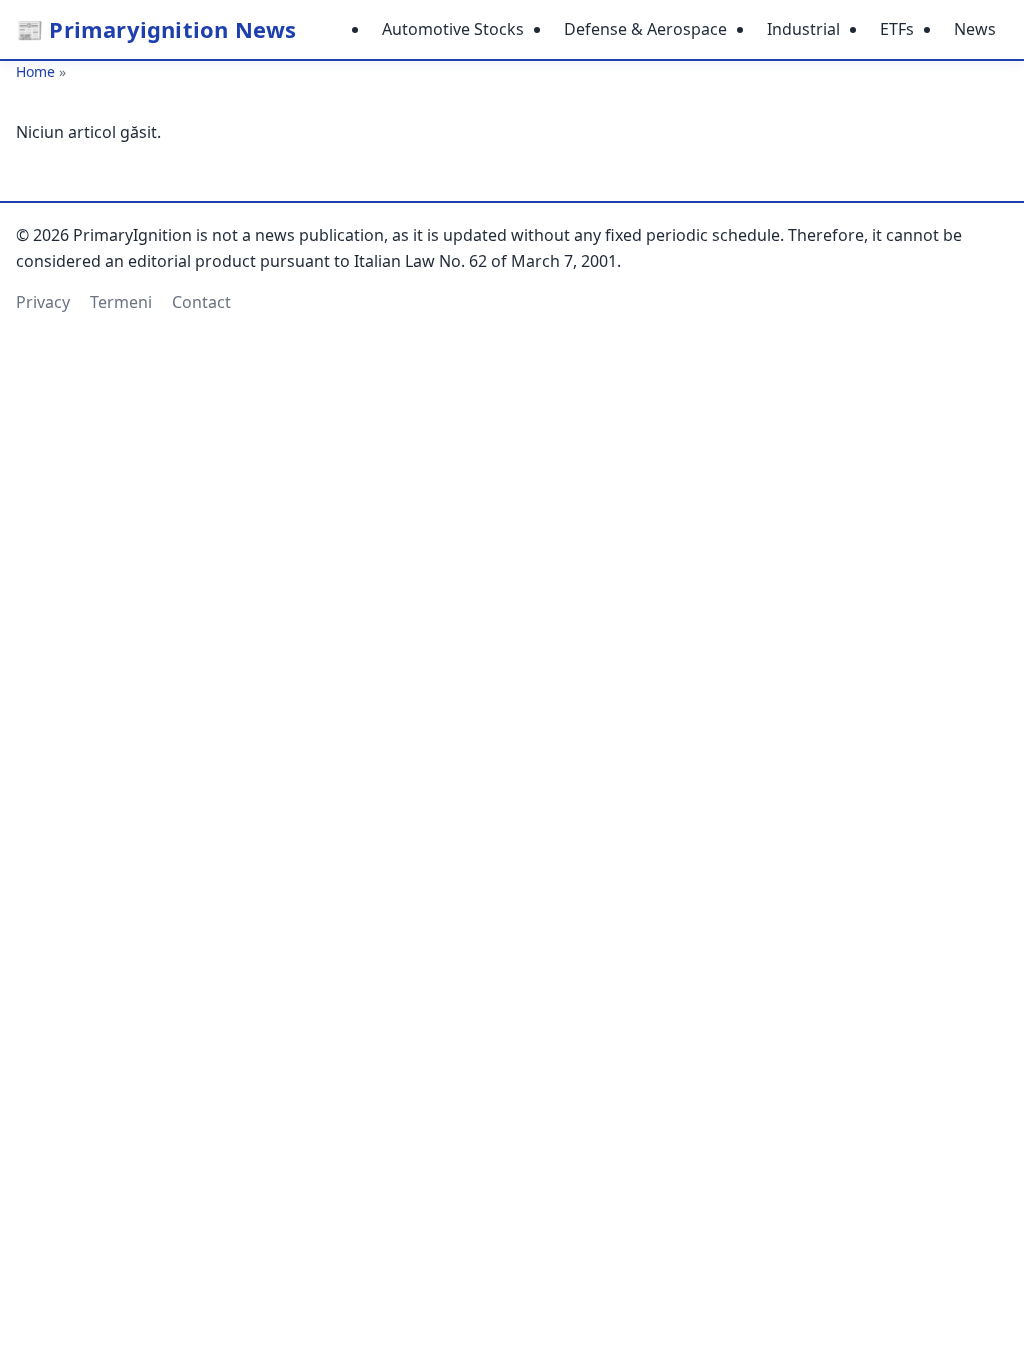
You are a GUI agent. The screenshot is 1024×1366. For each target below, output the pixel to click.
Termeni (121, 302)
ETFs (897, 29)
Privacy (43, 302)
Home (35, 71)
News (975, 29)
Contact (201, 302)
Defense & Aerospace (645, 29)
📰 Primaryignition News (156, 29)
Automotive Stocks (453, 29)
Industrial (803, 29)
